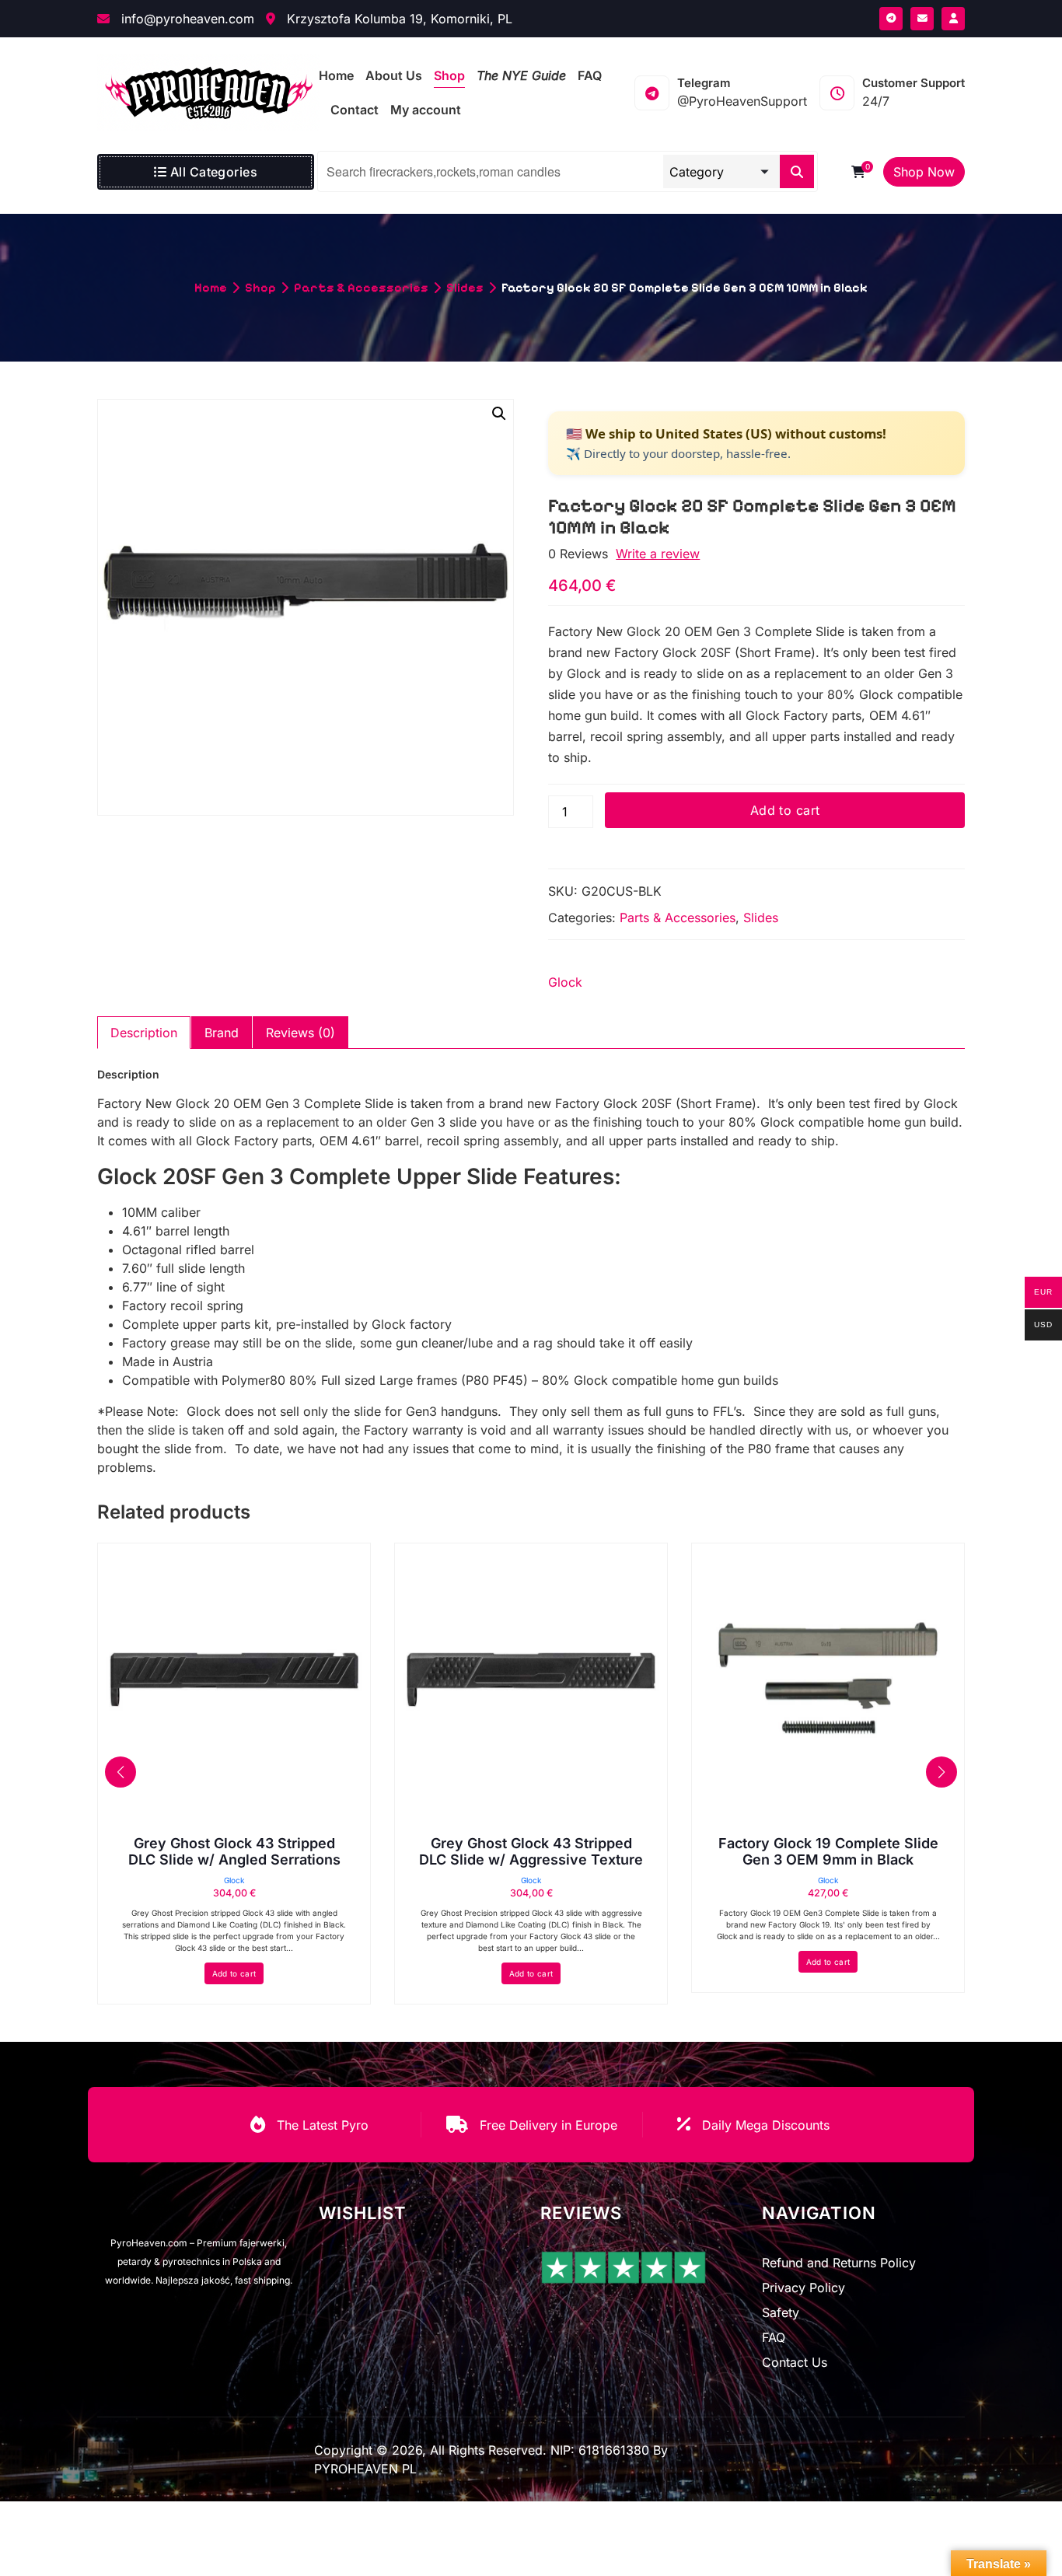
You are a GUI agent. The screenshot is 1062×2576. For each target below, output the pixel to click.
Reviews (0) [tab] (300, 1033)
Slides (465, 287)
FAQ (774, 2337)
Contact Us (795, 2362)
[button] (499, 414)
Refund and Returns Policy (839, 2263)
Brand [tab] (222, 1033)
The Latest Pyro (323, 2125)
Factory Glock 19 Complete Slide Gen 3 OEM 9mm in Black (828, 1852)
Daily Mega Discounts (766, 2125)
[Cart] (858, 172)
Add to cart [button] (234, 1973)
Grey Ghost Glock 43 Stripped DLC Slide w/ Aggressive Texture (531, 1852)
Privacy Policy (803, 2288)
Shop (260, 287)
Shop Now (924, 172)
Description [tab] (144, 1033)
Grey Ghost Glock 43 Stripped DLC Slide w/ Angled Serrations (234, 1852)
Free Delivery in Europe (548, 2125)
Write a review (658, 554)
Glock (565, 982)
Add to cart (785, 810)
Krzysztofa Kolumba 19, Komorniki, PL (398, 19)
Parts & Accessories (361, 287)
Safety (781, 2312)
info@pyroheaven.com (186, 19)
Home (211, 287)
